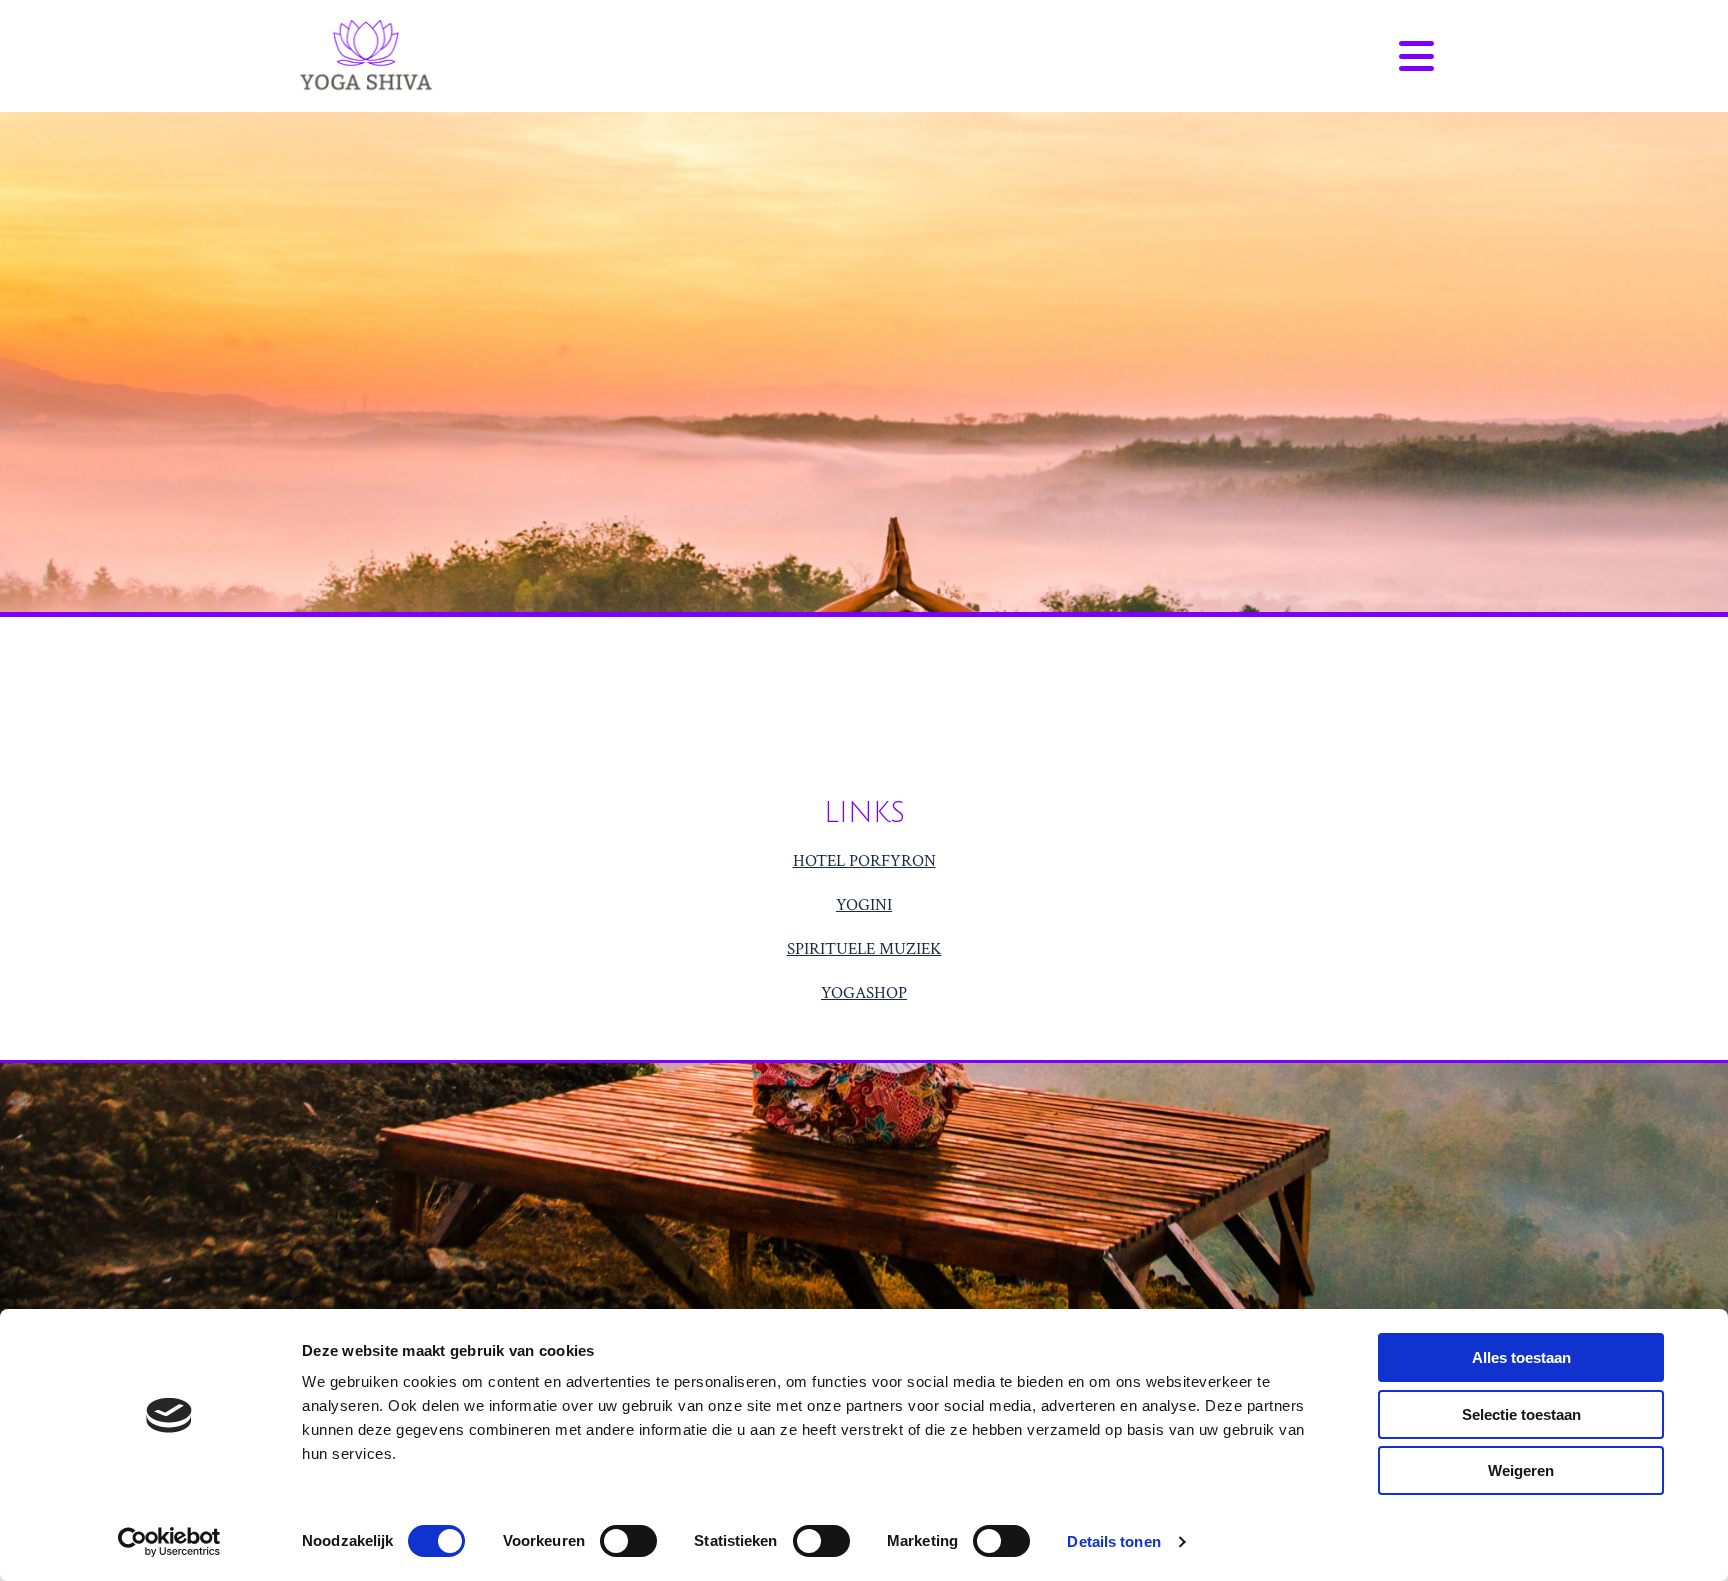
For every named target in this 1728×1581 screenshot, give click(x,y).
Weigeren (1521, 1470)
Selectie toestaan (1521, 1414)
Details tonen (1113, 1541)
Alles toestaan (1521, 1357)
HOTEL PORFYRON (864, 861)
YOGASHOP (864, 993)
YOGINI (864, 905)
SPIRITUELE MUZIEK (864, 949)
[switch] (628, 1541)
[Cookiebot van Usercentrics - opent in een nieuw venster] (169, 1542)
